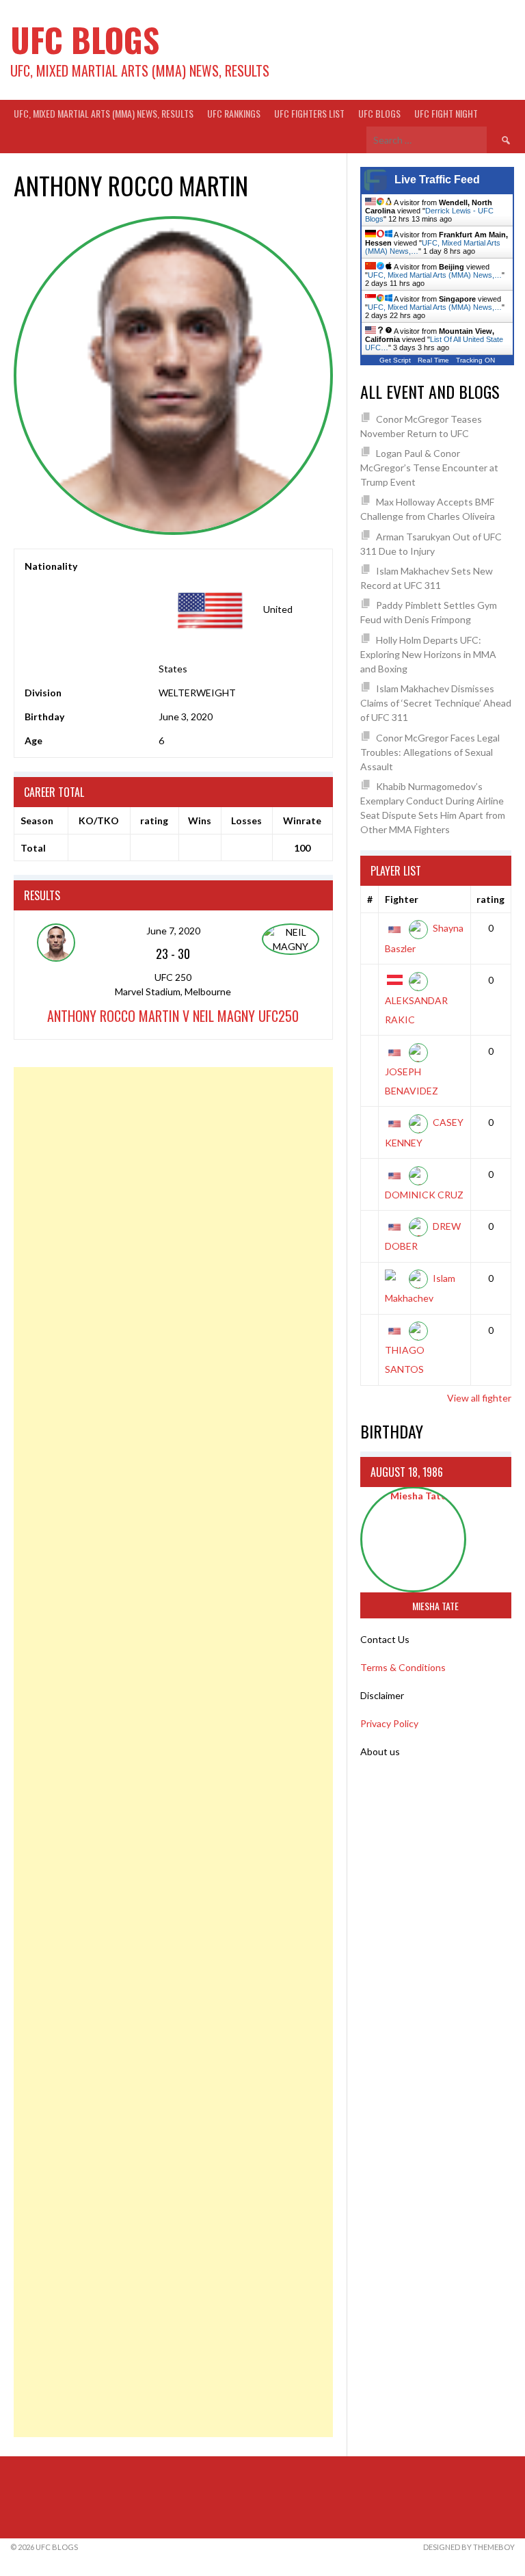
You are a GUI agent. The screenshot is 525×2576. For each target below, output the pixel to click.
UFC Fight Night (446, 113)
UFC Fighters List (309, 113)
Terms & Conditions (403, 1667)
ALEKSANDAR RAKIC (416, 1010)
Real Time (433, 360)
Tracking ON (475, 360)
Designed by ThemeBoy (469, 2547)
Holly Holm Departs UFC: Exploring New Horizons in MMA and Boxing (428, 654)
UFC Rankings (234, 113)
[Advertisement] (173, 1752)
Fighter (402, 899)
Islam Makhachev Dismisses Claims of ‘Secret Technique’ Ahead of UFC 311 (436, 703)
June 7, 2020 (173, 931)
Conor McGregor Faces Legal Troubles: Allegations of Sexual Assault (430, 752)
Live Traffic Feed (437, 180)
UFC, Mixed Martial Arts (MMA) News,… (435, 275)
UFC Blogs (85, 39)
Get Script (395, 360)
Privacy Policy (389, 1723)
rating (490, 899)
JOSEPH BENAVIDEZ (412, 1081)
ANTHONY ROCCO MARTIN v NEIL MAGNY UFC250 (173, 1016)
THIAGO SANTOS (405, 1359)
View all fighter (479, 1398)
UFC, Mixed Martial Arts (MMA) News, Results (104, 113)
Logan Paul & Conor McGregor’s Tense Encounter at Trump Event (429, 468)
